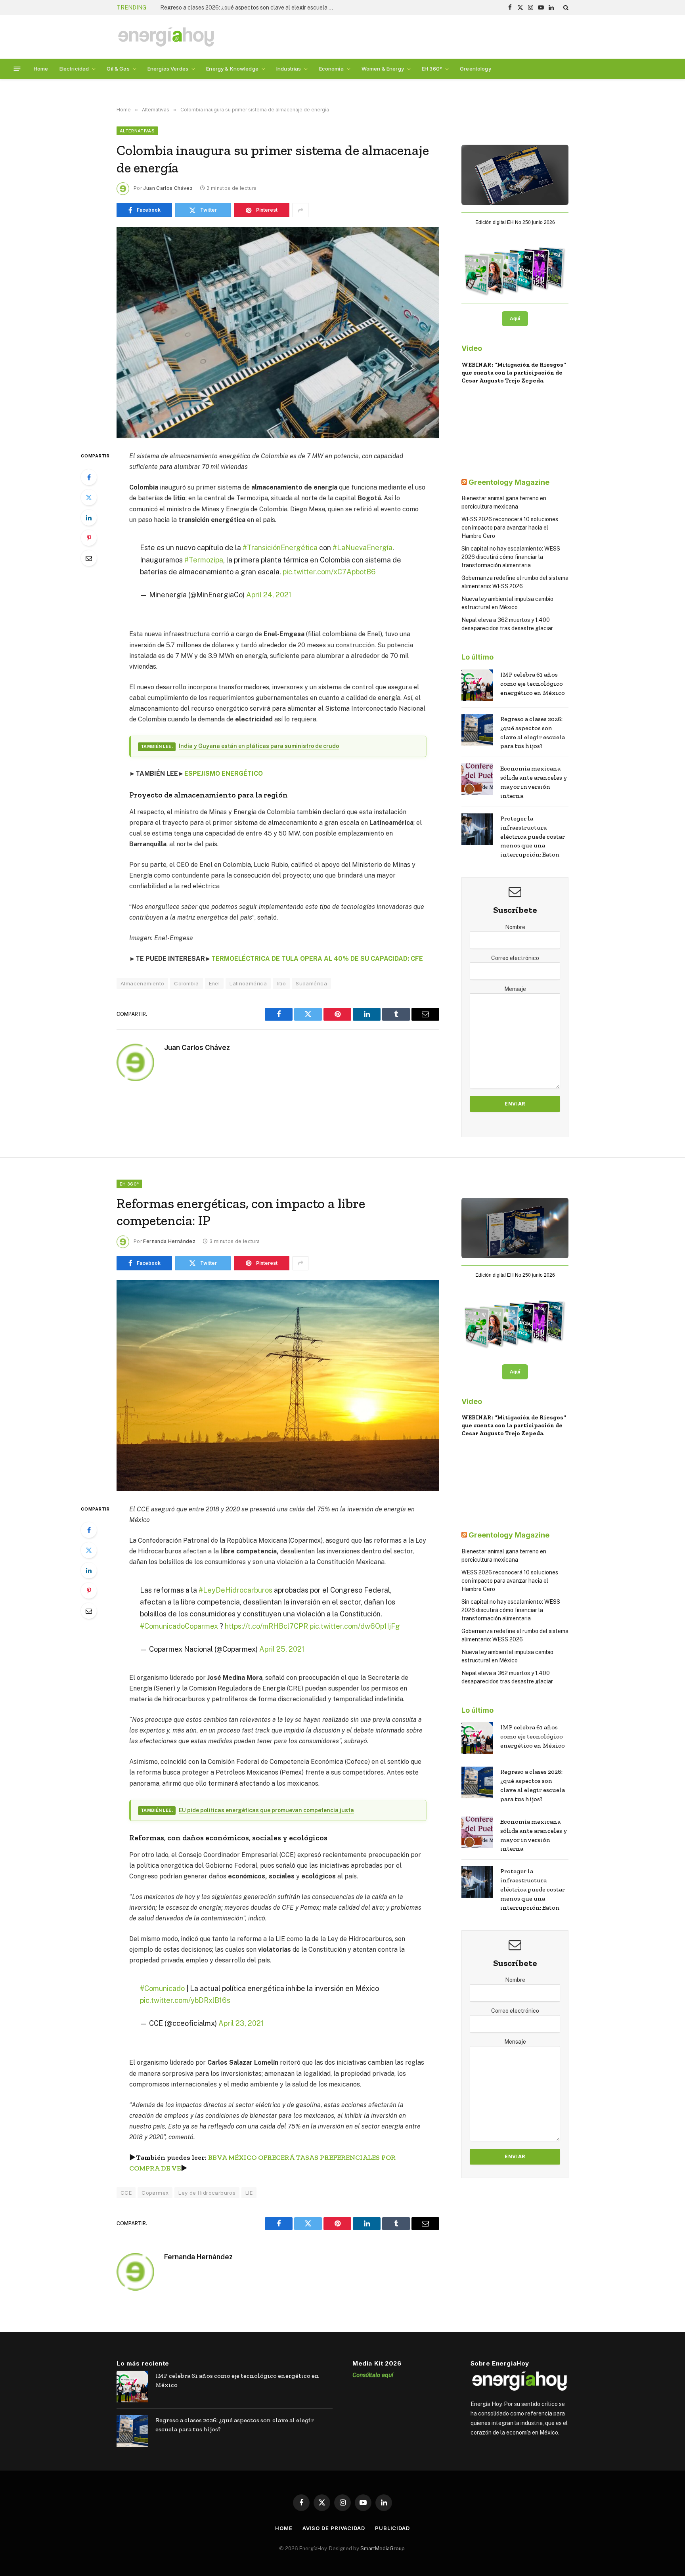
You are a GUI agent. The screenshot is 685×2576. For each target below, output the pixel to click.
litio (281, 983)
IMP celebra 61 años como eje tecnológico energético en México (533, 684)
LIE (249, 2193)
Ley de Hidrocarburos (207, 2193)
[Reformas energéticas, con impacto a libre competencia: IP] (278, 1386)
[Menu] (17, 69)
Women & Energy (383, 69)
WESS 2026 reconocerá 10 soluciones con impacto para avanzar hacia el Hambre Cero (510, 528)
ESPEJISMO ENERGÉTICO (224, 774)
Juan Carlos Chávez (168, 188)
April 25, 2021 (282, 1649)
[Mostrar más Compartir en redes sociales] (300, 210)
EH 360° (432, 69)
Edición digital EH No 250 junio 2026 (515, 222)
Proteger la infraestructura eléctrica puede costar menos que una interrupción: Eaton (533, 837)
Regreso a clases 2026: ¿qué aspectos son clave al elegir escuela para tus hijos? (533, 732)
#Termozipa (204, 560)
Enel (214, 983)
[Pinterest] (89, 538)
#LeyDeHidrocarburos (235, 1590)
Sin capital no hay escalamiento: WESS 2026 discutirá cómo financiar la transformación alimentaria (511, 557)
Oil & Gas (118, 69)
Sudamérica (311, 983)
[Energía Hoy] (166, 37)
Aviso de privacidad (334, 2528)
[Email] (89, 558)
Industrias (289, 69)
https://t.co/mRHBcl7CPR (266, 1626)
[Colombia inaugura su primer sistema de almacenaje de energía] (278, 333)
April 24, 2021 (269, 595)
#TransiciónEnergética (280, 548)
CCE (126, 2193)
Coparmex (155, 2193)
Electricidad (74, 69)
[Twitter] (89, 497)
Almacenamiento (142, 983)
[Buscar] (565, 8)
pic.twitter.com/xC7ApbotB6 (329, 572)
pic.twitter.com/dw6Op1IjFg (355, 1626)
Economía (331, 69)
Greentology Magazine (509, 482)
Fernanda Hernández (169, 1241)
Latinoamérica (248, 983)
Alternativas (137, 131)
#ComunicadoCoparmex (179, 1626)
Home (41, 69)
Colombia (186, 983)
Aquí (515, 319)
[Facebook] (89, 477)
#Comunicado (162, 1988)
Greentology (475, 69)
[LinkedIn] (89, 518)
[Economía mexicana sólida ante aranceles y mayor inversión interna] (477, 779)
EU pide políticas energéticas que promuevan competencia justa (266, 1810)
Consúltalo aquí (373, 2375)
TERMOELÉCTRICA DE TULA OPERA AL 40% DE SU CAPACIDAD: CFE (317, 959)
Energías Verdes (168, 69)
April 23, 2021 (241, 2023)
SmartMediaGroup (383, 2548)
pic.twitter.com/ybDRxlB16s (185, 2000)
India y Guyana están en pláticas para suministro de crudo (259, 746)
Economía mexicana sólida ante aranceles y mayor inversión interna (245, 8)
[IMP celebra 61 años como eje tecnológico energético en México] (477, 685)
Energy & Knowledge (232, 69)
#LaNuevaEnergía (363, 548)
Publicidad (392, 2528)
